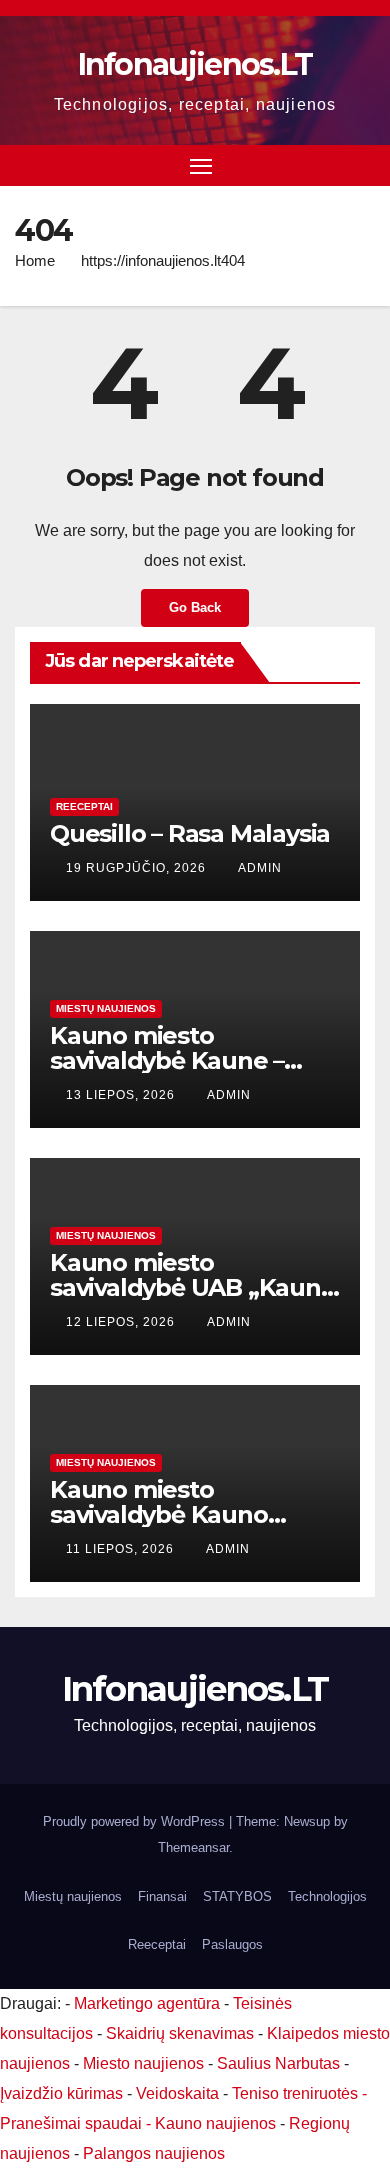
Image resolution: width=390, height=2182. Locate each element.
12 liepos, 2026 (122, 1322)
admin (260, 868)
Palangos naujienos (154, 2153)
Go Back (195, 607)
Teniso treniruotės (295, 2093)
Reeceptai (84, 806)
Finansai (162, 1896)
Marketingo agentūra (147, 2003)
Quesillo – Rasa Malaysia (190, 833)
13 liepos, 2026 (122, 1095)
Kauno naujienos (215, 2123)
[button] (363, 164)
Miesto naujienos (143, 2063)
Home (35, 260)
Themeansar (193, 1847)
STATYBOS (237, 1896)
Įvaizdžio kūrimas (61, 2093)
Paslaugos (232, 1944)
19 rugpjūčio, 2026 (138, 868)
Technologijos (327, 1896)
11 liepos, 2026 (122, 1549)
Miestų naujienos (106, 1008)
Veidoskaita (177, 2093)
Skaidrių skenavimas (180, 2033)
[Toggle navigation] (201, 166)
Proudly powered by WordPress (136, 1821)
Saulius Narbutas (278, 2063)
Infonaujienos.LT (195, 64)
